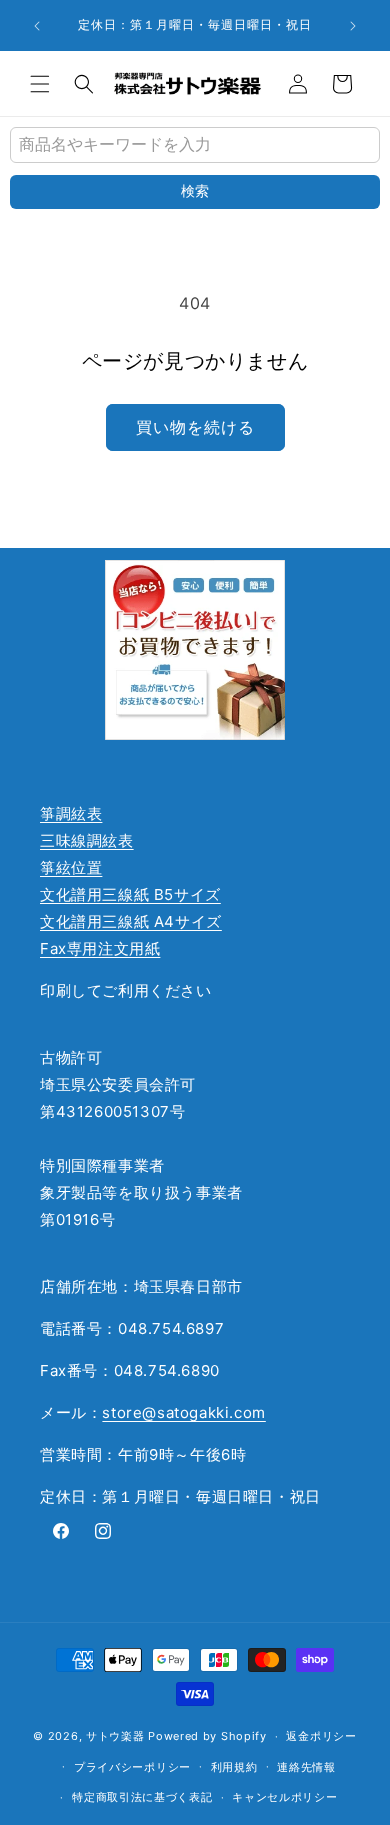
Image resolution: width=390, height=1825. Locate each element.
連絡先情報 (306, 1767)
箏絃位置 (71, 867)
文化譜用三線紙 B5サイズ (130, 894)
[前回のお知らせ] (37, 26)
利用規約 (234, 1767)
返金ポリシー (321, 1736)
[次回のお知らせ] (353, 26)
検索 (195, 191)
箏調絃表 (71, 813)
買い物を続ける (195, 427)
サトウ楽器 (115, 1736)
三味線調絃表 (87, 840)
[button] (40, 84)
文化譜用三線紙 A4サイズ (131, 921)
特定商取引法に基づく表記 (142, 1797)
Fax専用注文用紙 (100, 948)
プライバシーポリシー (132, 1767)
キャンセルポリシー (284, 1797)
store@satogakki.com (183, 1412)
